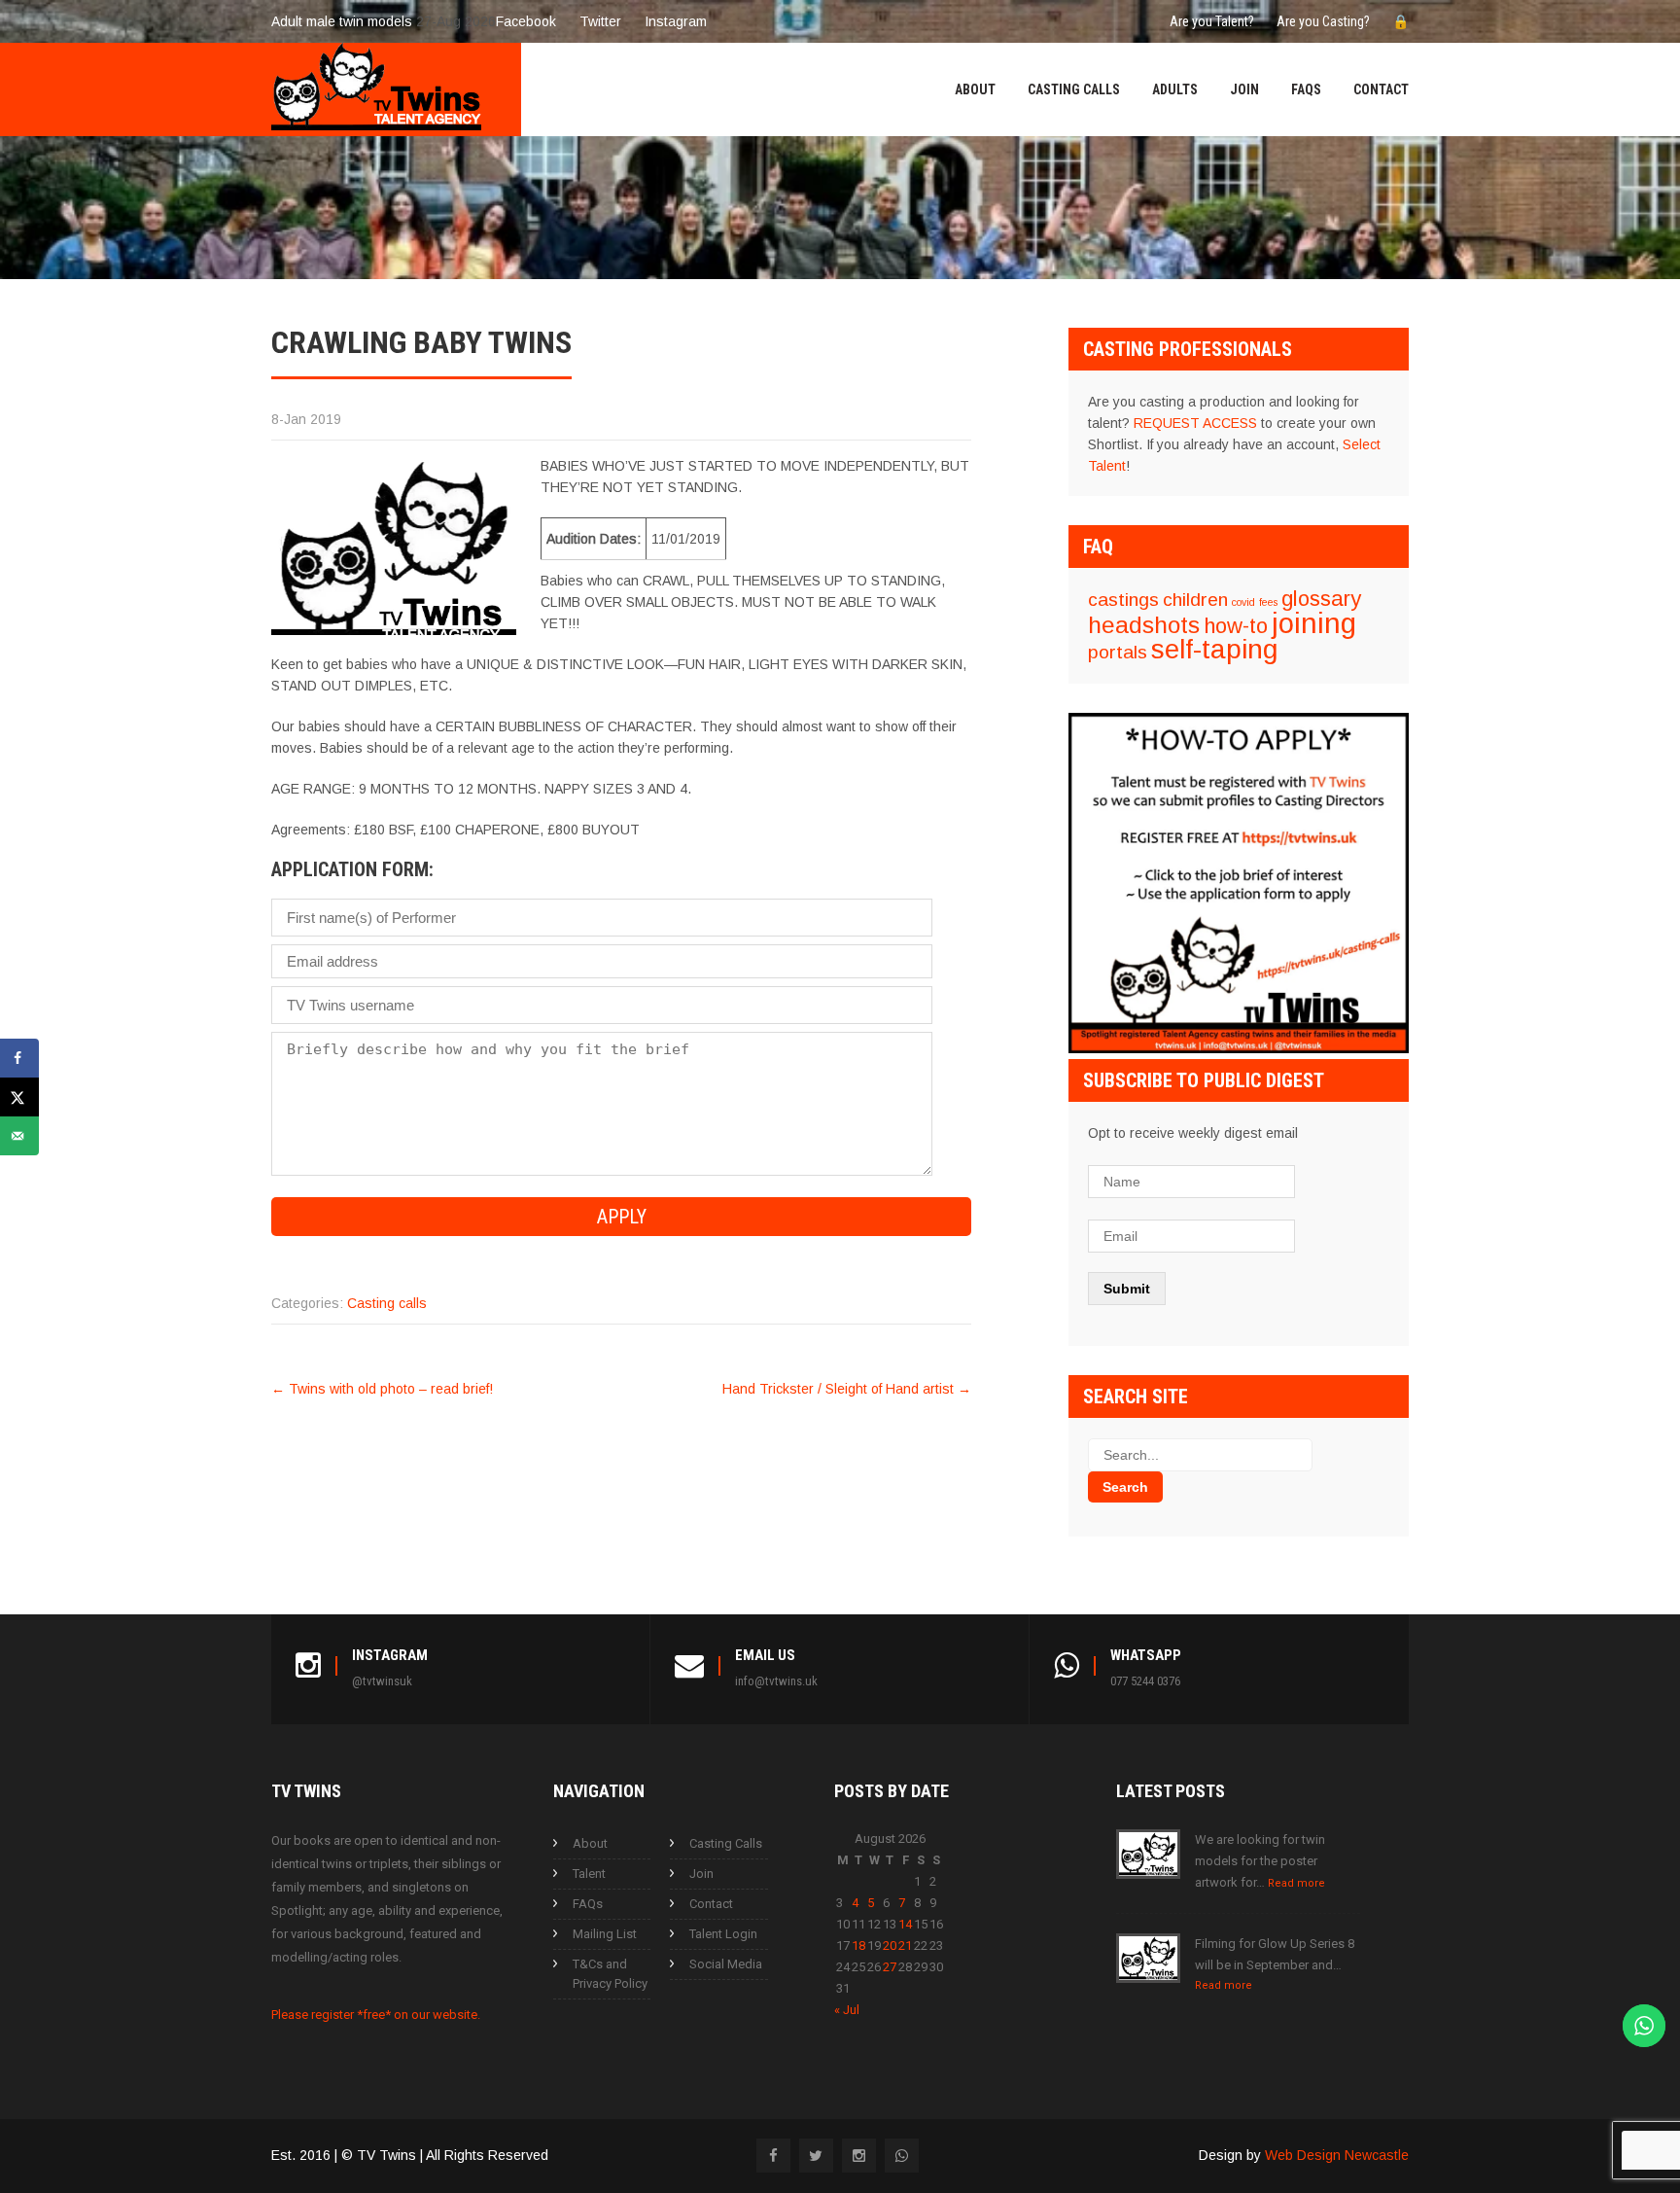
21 (905, 1945)
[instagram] (859, 2156)
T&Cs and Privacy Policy (610, 1974)
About (975, 89)
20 (890, 1945)
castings (1123, 600)
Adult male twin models (342, 21)
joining (1314, 623)
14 (905, 1924)
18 (858, 1945)
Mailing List (605, 1934)
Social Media (726, 1964)
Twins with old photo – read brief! (382, 1389)
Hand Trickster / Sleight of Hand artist (847, 1389)
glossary (1321, 599)
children (1195, 600)
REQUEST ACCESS (1195, 423)
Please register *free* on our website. (376, 2015)
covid (1243, 602)
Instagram (676, 21)
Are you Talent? (1212, 21)
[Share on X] (19, 1097)
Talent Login (723, 1934)
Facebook (526, 21)
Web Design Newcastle (1337, 2155)
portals (1118, 652)
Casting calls (387, 1303)
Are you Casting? (1323, 21)
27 (890, 1967)
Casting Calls (1074, 89)
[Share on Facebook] (19, 1058)
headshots (1144, 625)
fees (1268, 602)
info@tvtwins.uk (776, 1681)
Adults (1175, 89)
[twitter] (816, 2156)
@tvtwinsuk (382, 1681)
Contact (1381, 89)
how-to (1236, 626)
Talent (589, 1874)
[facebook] (773, 2156)
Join (1244, 89)
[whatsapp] (902, 2156)
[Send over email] (19, 1136)
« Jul (847, 2010)
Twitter (600, 21)
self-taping (1214, 649)
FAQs (1306, 89)
